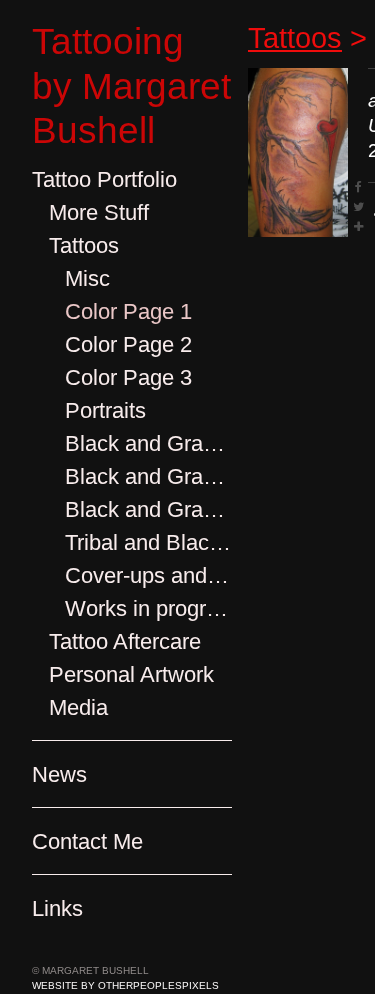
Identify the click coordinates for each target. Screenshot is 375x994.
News (59, 774)
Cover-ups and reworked (148, 575)
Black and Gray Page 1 (148, 443)
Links (57, 908)
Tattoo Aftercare (125, 641)
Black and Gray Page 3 (148, 509)
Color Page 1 (128, 311)
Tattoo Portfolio (104, 179)
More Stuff (99, 212)
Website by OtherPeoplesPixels (125, 985)
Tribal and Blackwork (148, 542)
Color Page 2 (128, 344)
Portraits (105, 410)
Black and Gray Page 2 (148, 476)
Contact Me (87, 841)
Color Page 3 (128, 377)
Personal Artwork (131, 674)
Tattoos (84, 245)
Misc (87, 278)
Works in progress (148, 608)
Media (78, 707)
